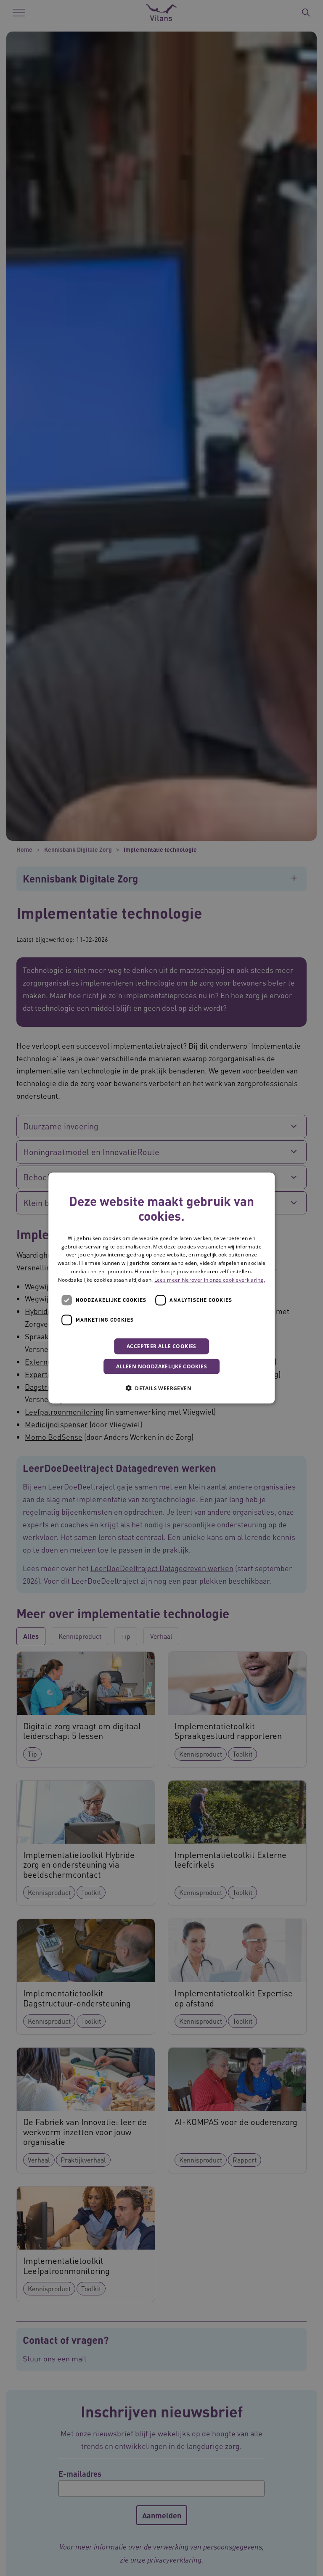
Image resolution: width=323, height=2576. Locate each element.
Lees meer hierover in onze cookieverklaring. (210, 1279)
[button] (161, 1388)
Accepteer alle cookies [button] (161, 1346)
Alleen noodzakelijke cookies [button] (161, 1366)
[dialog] (161, 1288)
